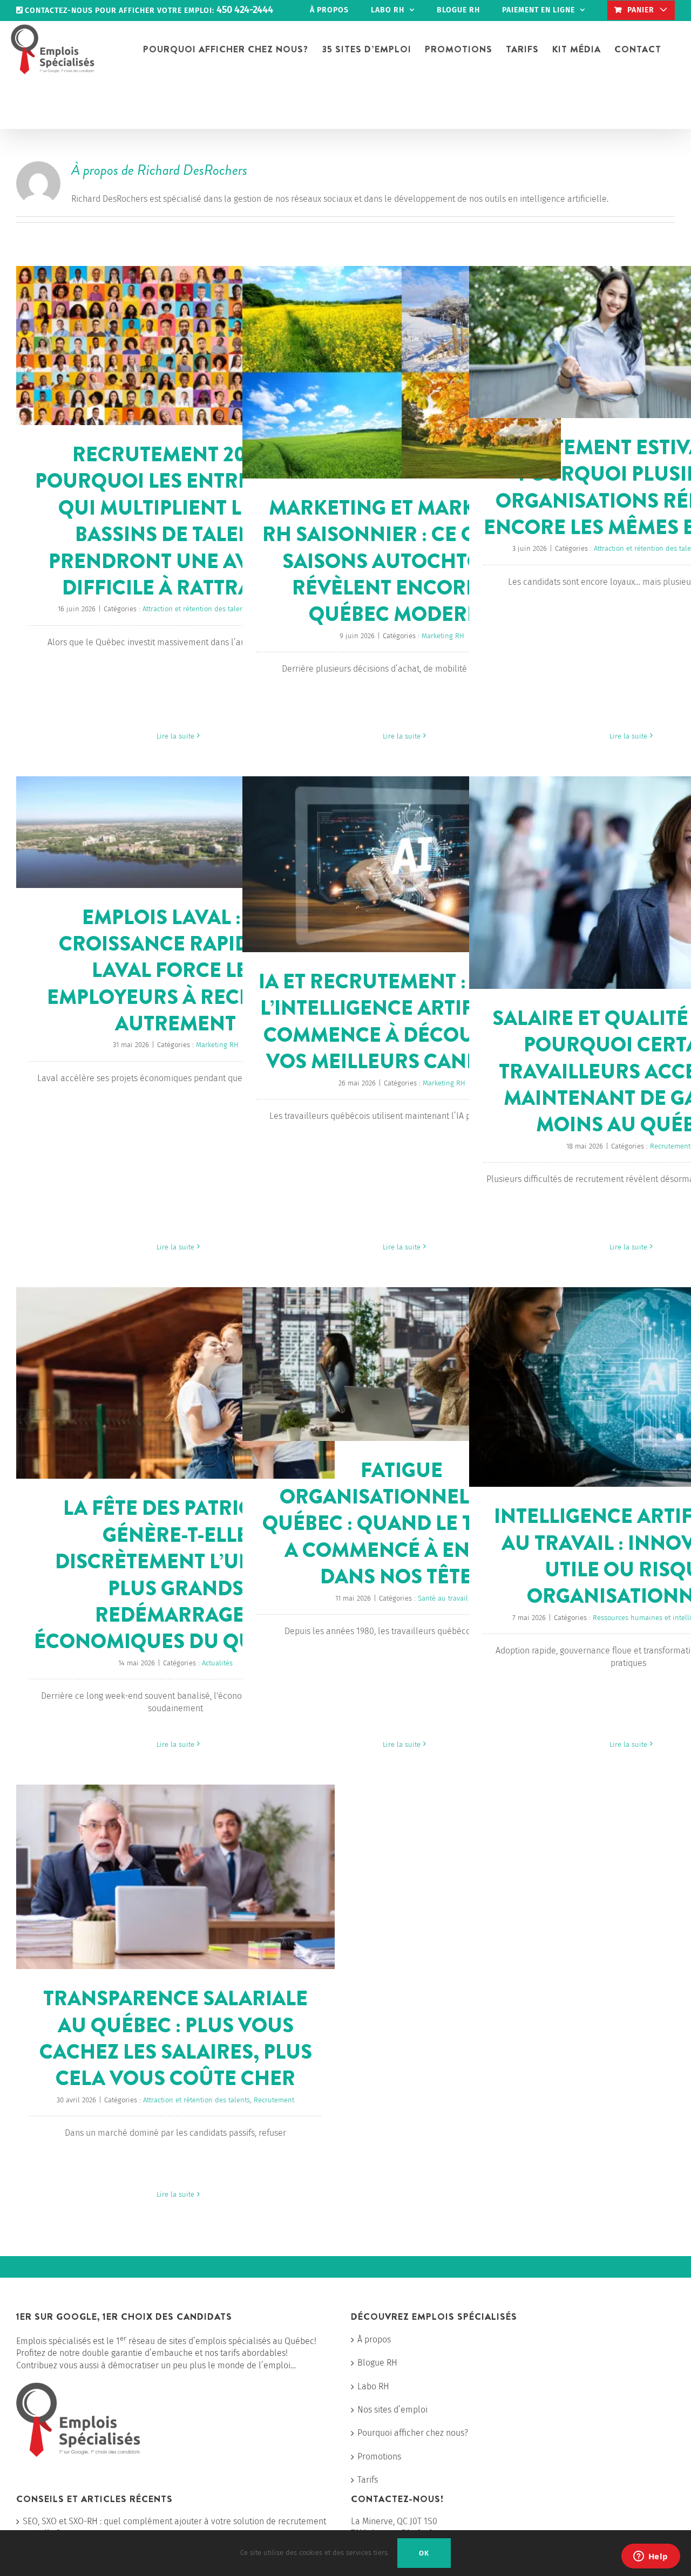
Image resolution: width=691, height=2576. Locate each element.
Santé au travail (443, 1598)
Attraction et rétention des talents (196, 609)
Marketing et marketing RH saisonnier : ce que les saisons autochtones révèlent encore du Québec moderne (402, 561)
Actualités (217, 1663)
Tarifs (368, 2480)
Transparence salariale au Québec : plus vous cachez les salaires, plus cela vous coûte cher (176, 2038)
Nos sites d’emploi (392, 2410)
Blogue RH (377, 2363)
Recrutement (670, 1146)
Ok (424, 2553)
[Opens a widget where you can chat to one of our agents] (651, 2557)
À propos (374, 2339)
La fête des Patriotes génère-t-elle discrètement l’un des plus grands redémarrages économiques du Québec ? (175, 1574)
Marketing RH (443, 636)
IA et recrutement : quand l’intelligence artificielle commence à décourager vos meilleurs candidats (402, 1021)
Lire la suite (175, 736)
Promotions (379, 2457)
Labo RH (373, 2386)
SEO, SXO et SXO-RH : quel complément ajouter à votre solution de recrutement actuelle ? (174, 2527)
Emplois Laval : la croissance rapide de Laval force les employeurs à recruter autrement (175, 971)
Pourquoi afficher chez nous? (413, 2433)
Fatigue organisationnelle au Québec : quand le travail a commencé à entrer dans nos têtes (402, 1523)
